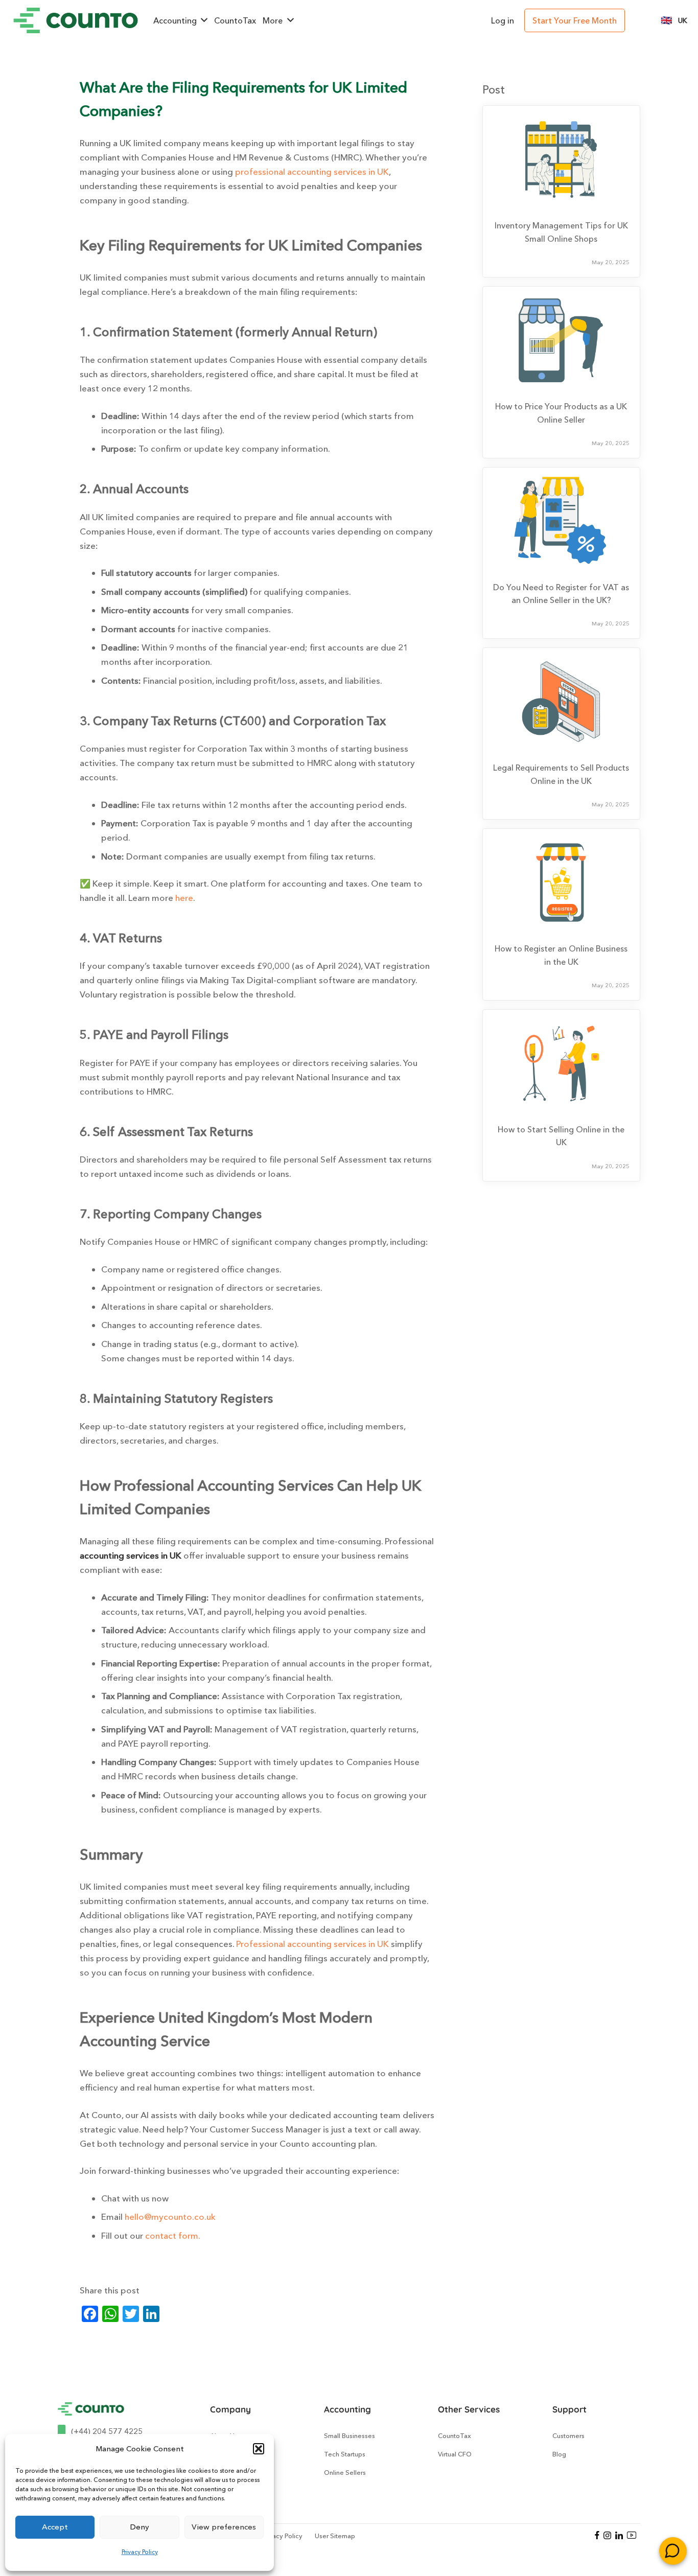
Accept (55, 2527)
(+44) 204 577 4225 (107, 2431)
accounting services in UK (338, 171)
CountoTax (455, 2435)
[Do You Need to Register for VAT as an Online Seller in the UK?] (561, 521)
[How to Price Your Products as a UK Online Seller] (561, 340)
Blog (559, 2454)
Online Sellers (345, 2472)
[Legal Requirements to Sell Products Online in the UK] (561, 702)
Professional (262, 1944)
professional (261, 171)
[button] (259, 2449)
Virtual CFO (455, 2454)
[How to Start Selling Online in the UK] (561, 1063)
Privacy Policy (140, 2552)
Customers (568, 2435)
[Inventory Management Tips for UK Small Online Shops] (561, 159)
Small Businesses (350, 2435)
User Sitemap (335, 2536)
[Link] (76, 20)
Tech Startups (345, 2454)
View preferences (224, 2527)
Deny (139, 2527)
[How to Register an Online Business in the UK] (561, 883)
